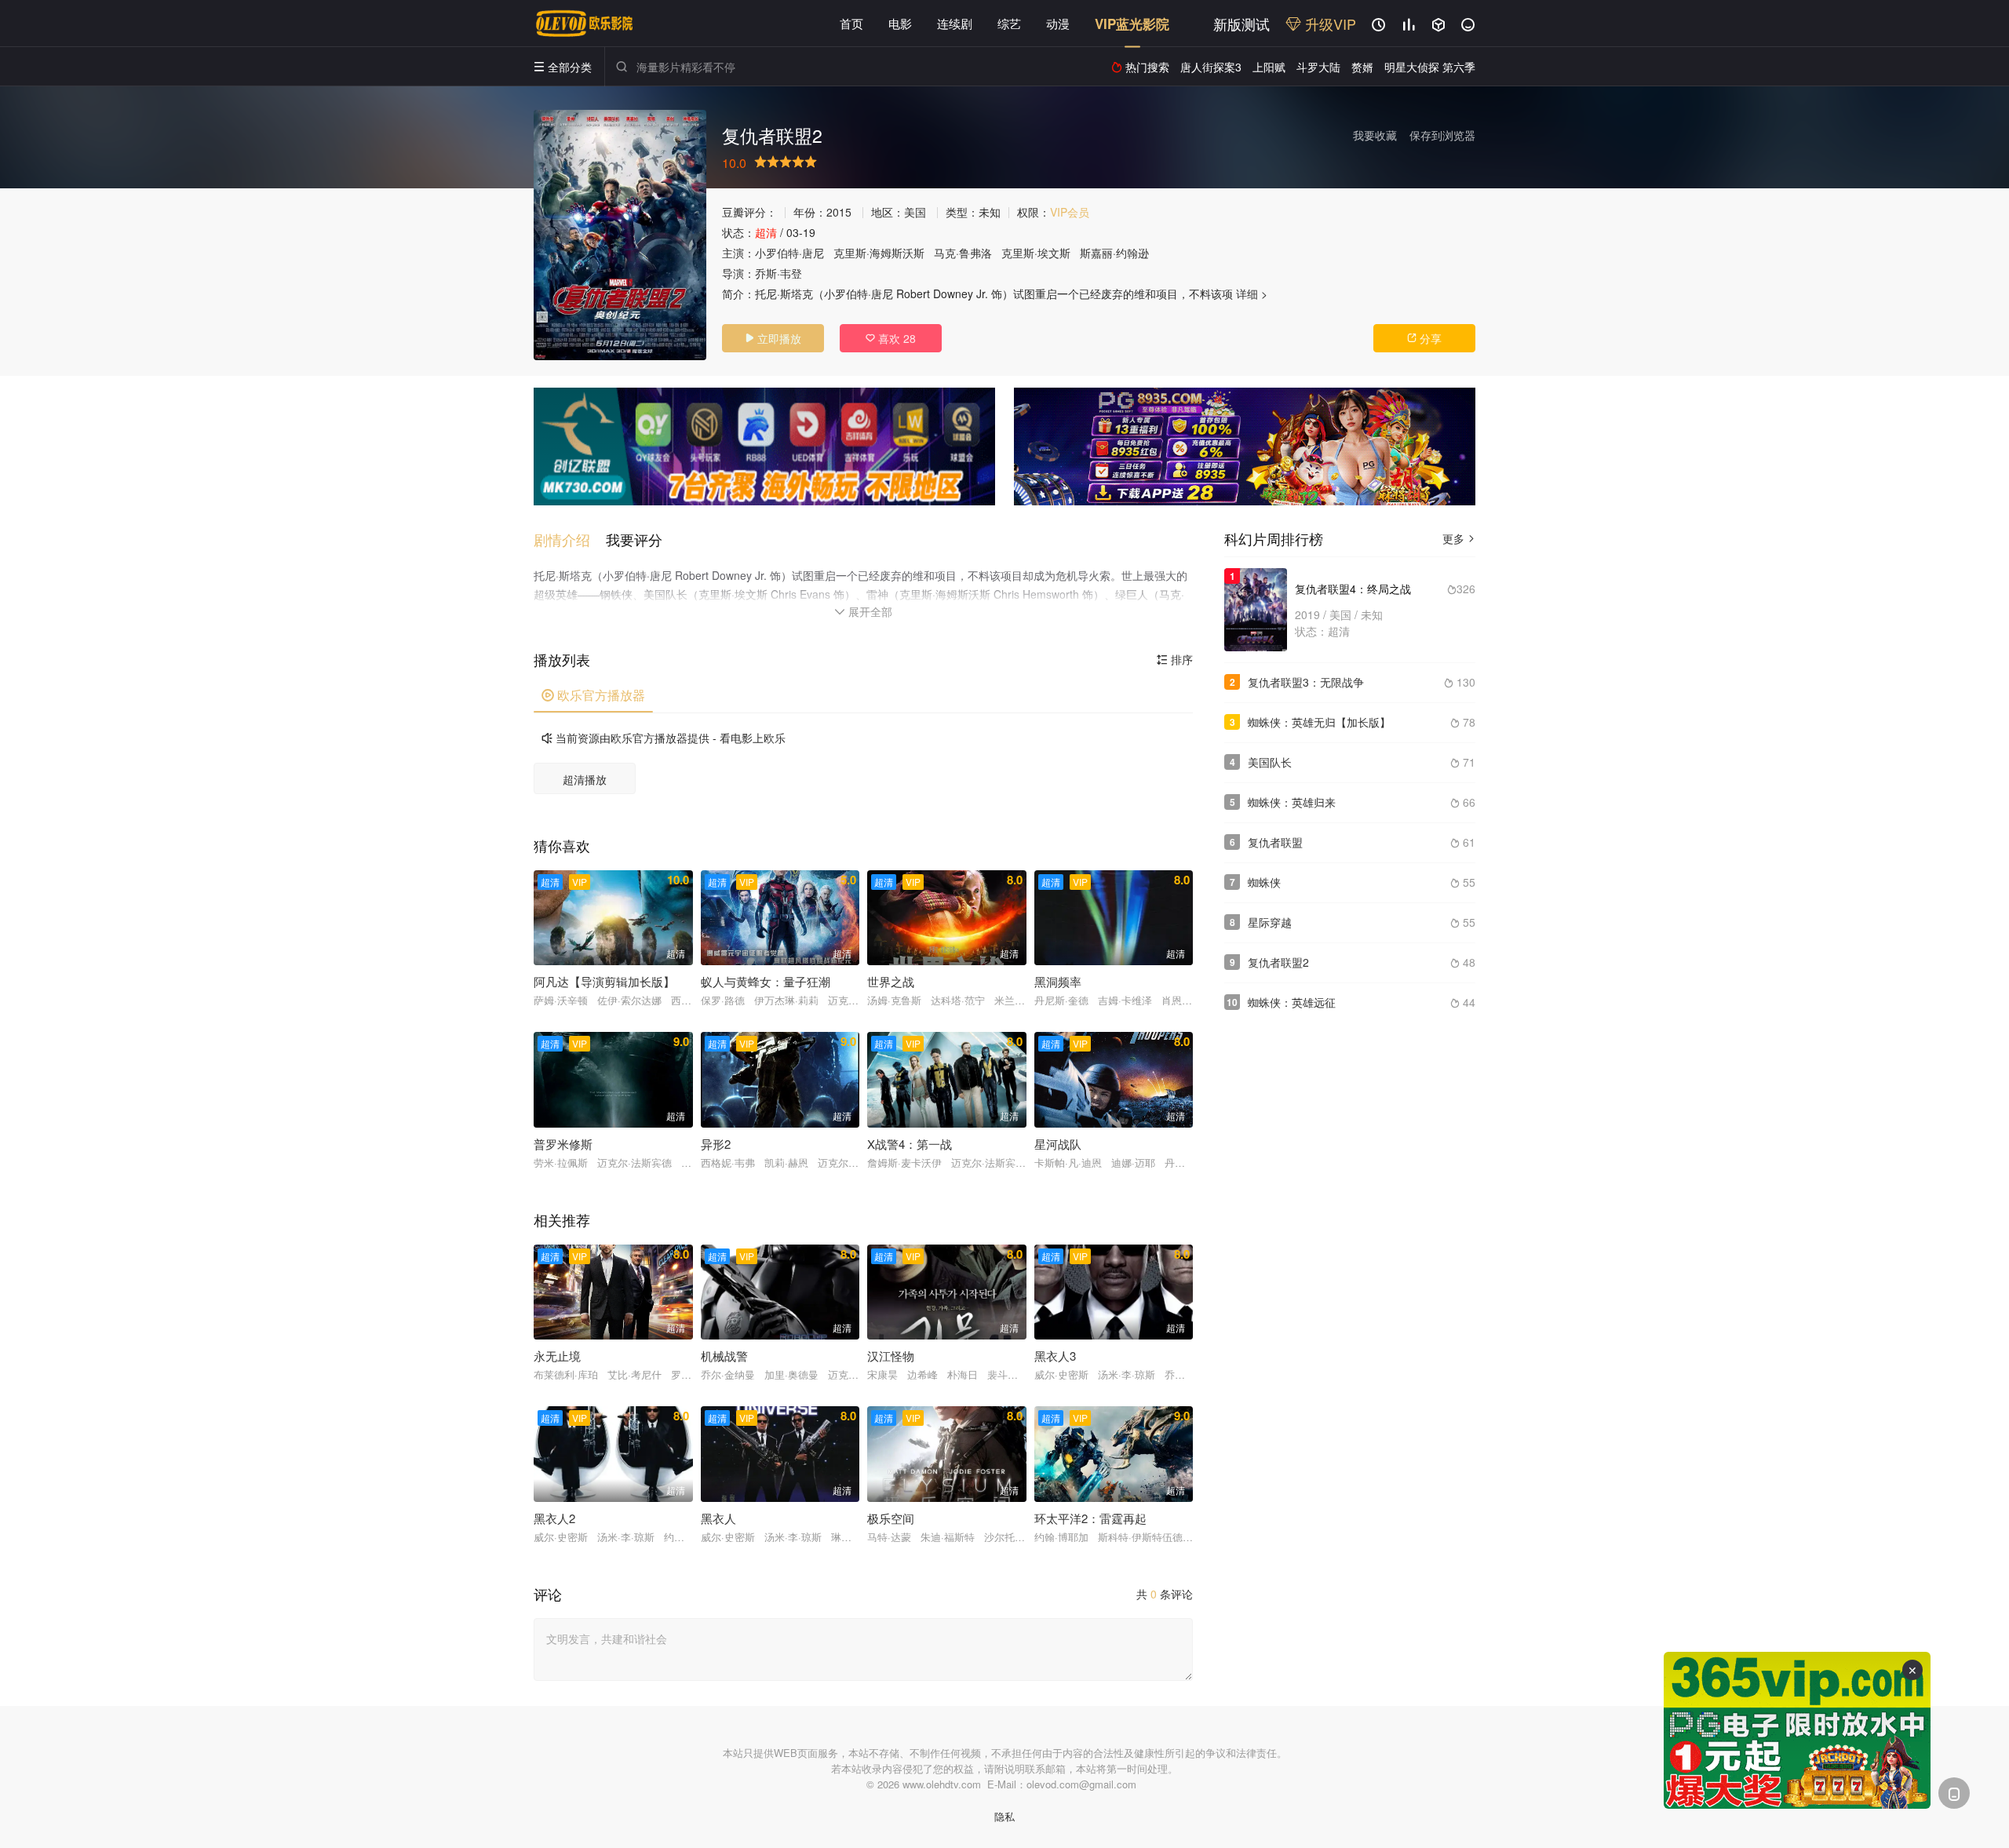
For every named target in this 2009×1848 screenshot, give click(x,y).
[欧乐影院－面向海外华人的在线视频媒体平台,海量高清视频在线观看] (585, 24)
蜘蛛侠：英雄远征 (1292, 1002)
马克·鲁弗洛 (963, 253)
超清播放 (585, 779)
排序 (1175, 659)
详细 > (1252, 293)
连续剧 (955, 23)
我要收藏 (1375, 135)
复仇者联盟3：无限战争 (1306, 682)
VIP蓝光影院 (1132, 24)
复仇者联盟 (1275, 842)
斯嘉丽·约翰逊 (1114, 253)
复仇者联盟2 (1278, 962)
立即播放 (773, 338)
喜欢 (891, 338)
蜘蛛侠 (1264, 882)
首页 (851, 23)
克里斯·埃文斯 (1036, 253)
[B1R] (1245, 447)
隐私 (1004, 1816)
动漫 (1058, 23)
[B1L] (764, 447)
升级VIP (1329, 24)
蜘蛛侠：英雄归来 (1292, 802)
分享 (1424, 338)
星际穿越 (1270, 922)
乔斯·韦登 (778, 273)
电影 (900, 23)
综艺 (1009, 23)
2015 (839, 212)
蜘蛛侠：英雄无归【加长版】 (1319, 722)
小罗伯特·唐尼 (789, 253)
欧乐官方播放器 (593, 695)
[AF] (1797, 1730)
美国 (915, 212)
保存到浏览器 (1442, 135)
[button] (570, 539)
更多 (1459, 538)
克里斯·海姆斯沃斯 (879, 253)
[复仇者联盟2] (620, 235)
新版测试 (1241, 24)
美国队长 (1270, 762)
